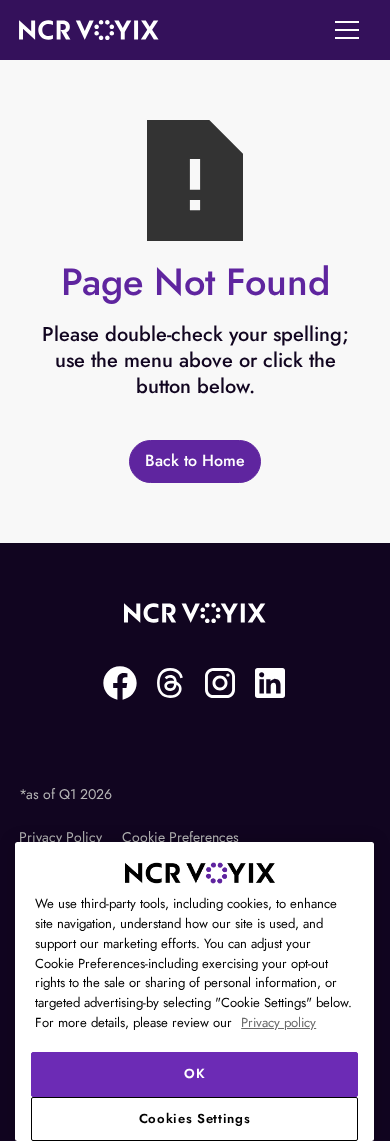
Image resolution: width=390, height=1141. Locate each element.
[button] (347, 30)
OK (194, 1073)
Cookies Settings (195, 1118)
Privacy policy (278, 1022)
